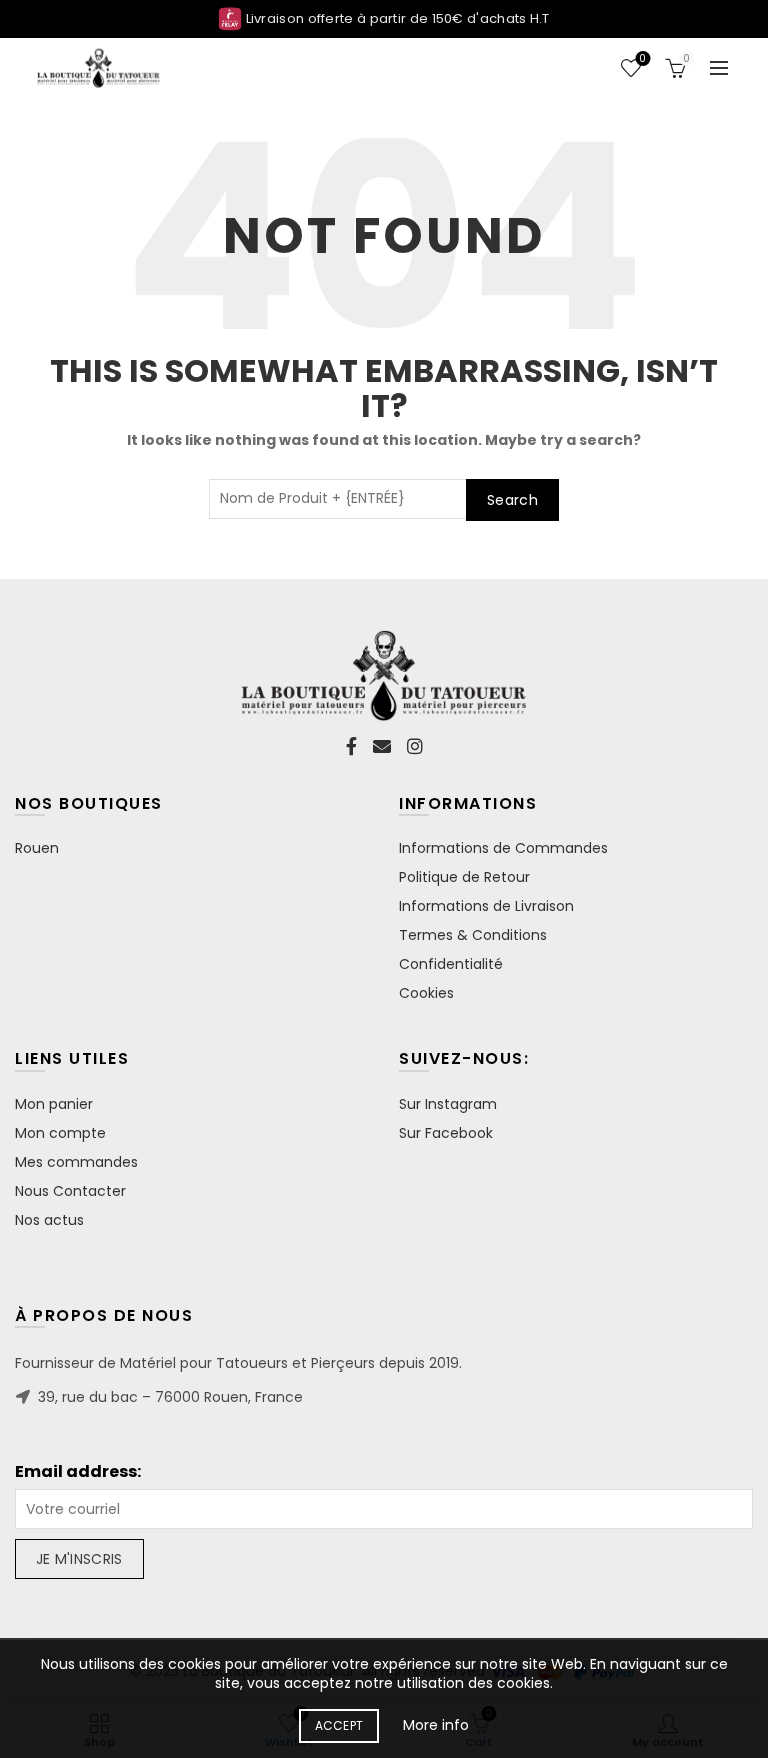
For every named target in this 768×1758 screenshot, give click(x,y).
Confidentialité (451, 964)
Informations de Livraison (486, 906)
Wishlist (642, 59)
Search (512, 500)
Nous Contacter (70, 1191)
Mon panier (54, 1104)
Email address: (78, 1472)
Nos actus (49, 1220)
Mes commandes (76, 1162)
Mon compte (60, 1133)
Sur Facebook (446, 1133)
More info (436, 1725)
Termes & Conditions (473, 935)
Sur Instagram (448, 1104)
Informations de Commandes (503, 848)
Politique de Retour (464, 877)
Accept (339, 1725)
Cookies (426, 993)
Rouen (37, 848)
